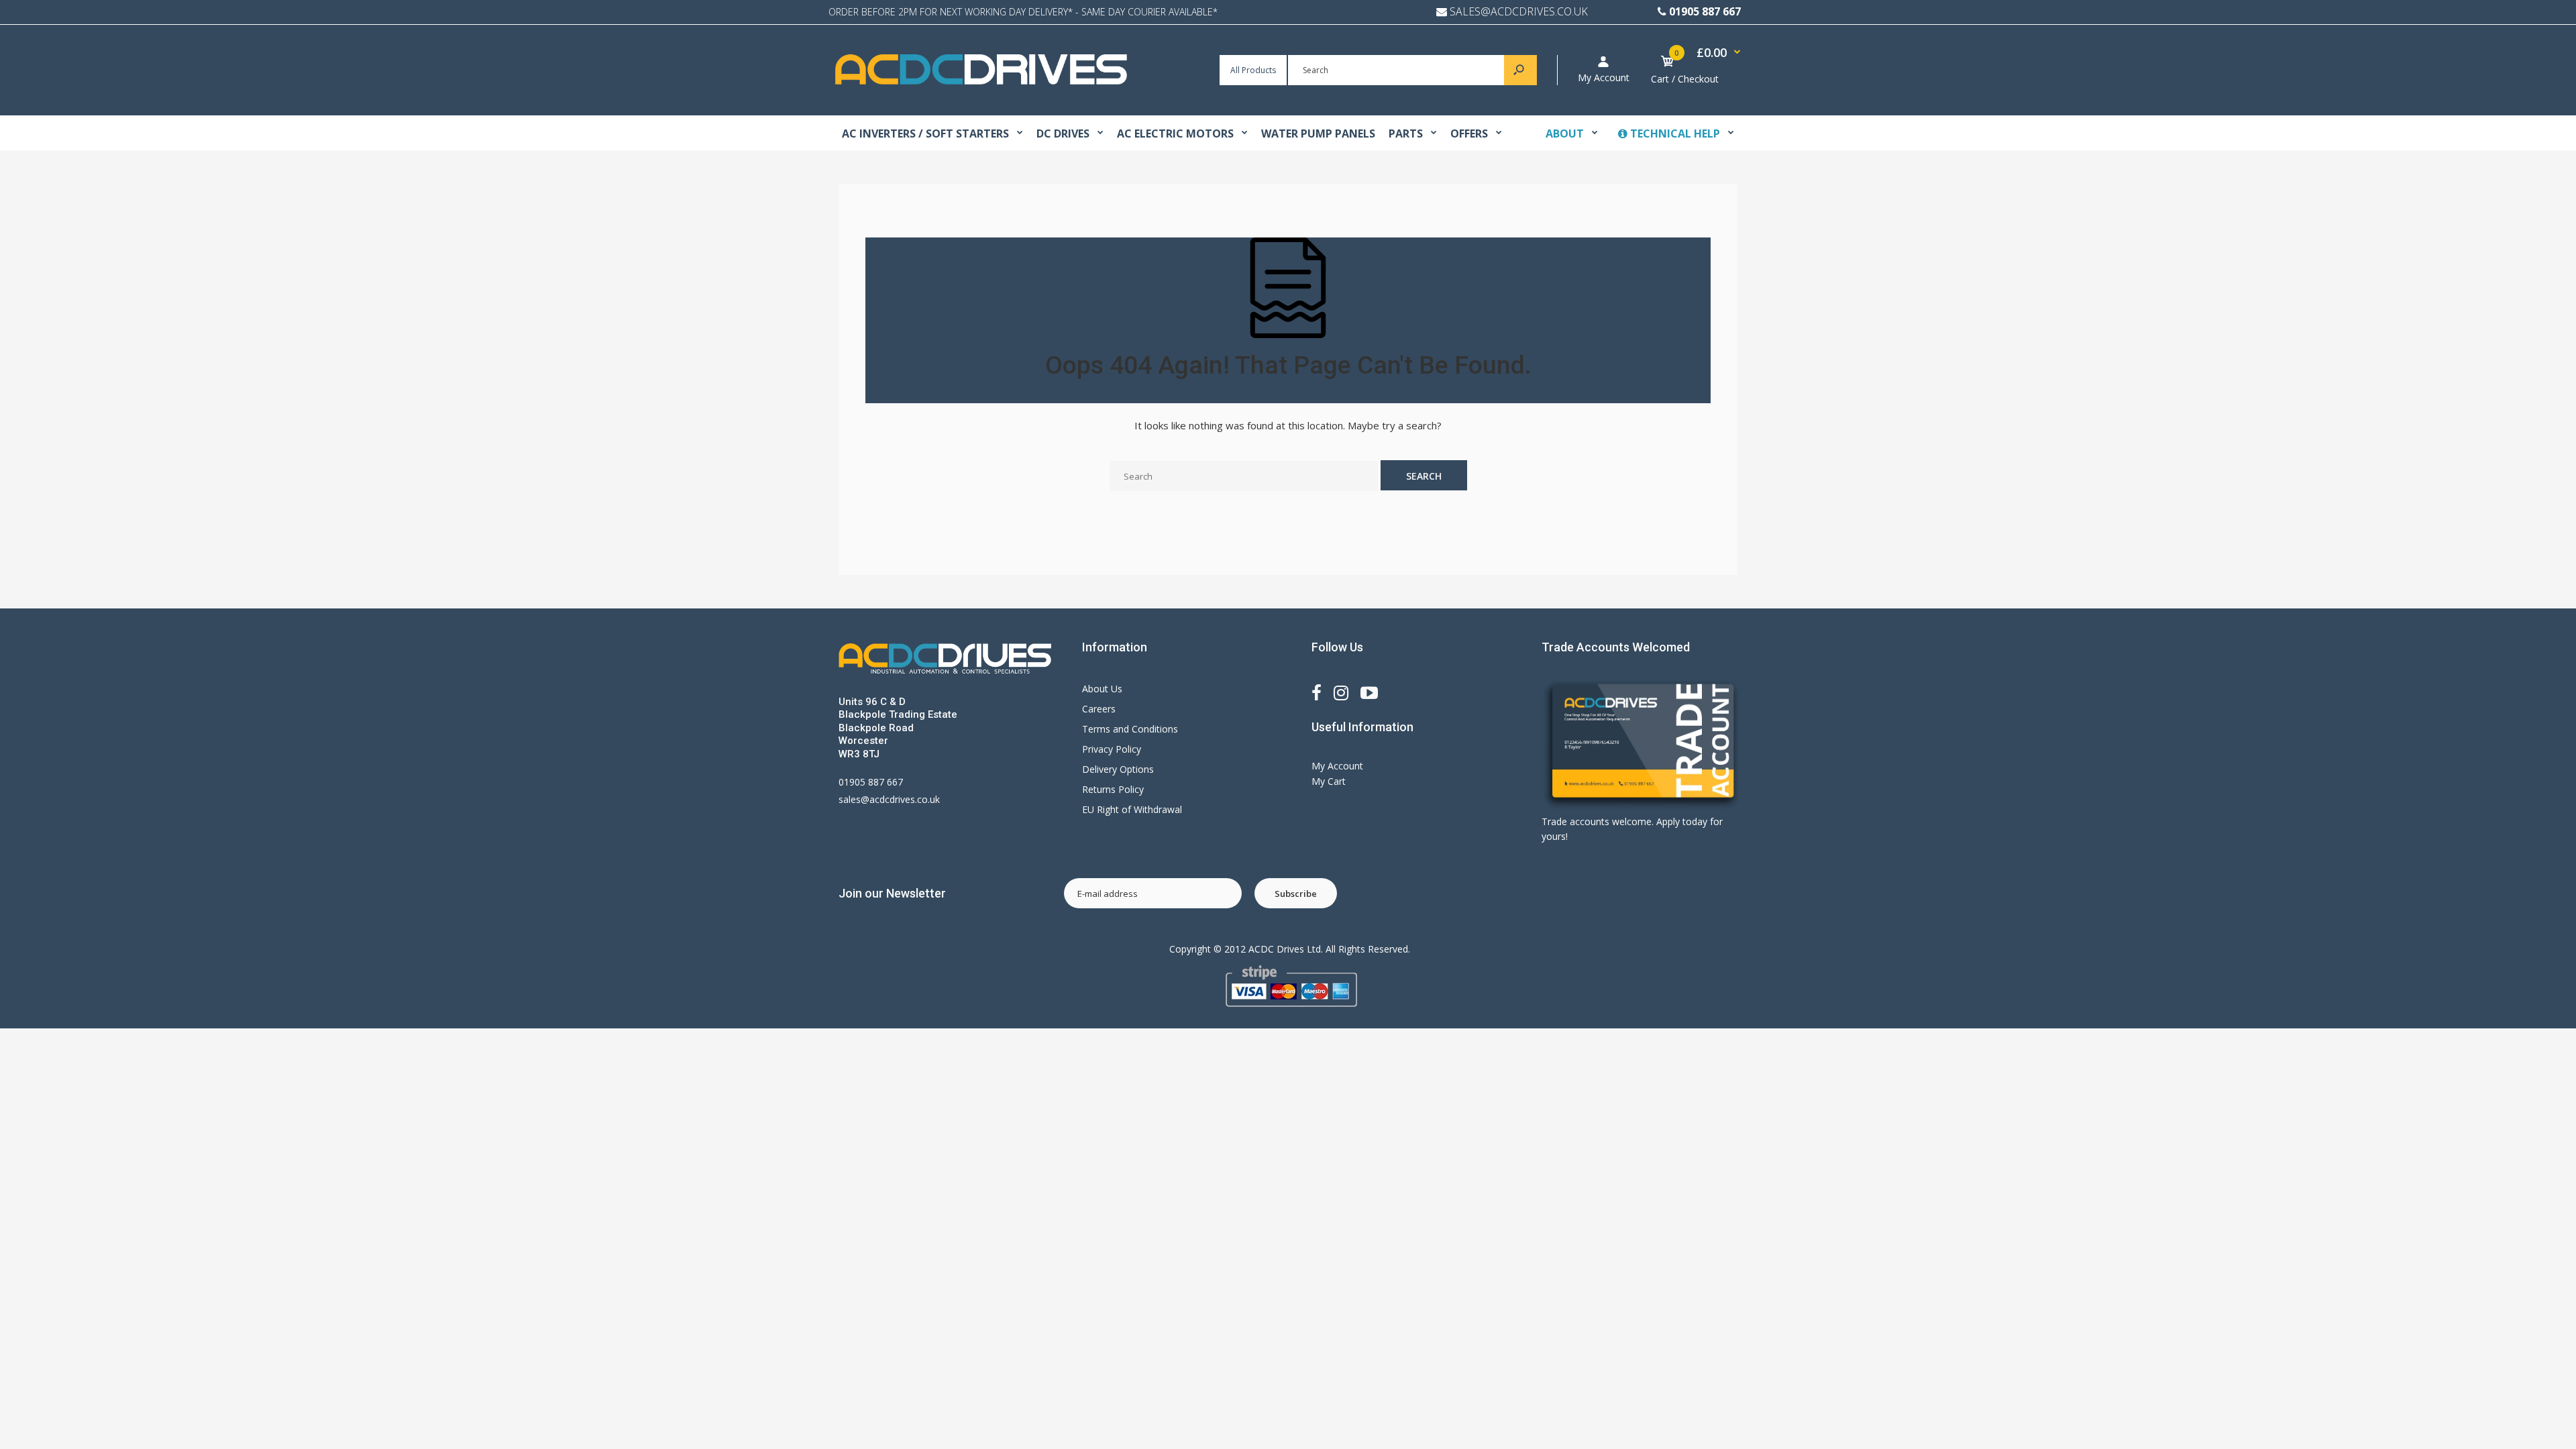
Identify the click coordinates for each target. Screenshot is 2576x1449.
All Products (1253, 70)
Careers (1099, 709)
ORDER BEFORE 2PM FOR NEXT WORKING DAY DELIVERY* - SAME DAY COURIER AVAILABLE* (1023, 12)
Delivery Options (1118, 769)
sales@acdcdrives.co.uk (889, 799)
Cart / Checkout (1685, 79)
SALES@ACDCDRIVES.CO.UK (1519, 11)
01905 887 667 (1705, 11)
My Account (1604, 77)
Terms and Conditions (1130, 729)
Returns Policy (1113, 789)
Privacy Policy (1112, 749)
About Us (1102, 689)
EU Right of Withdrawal (1132, 809)
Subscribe (1296, 894)
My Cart (1329, 781)
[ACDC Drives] (981, 81)
